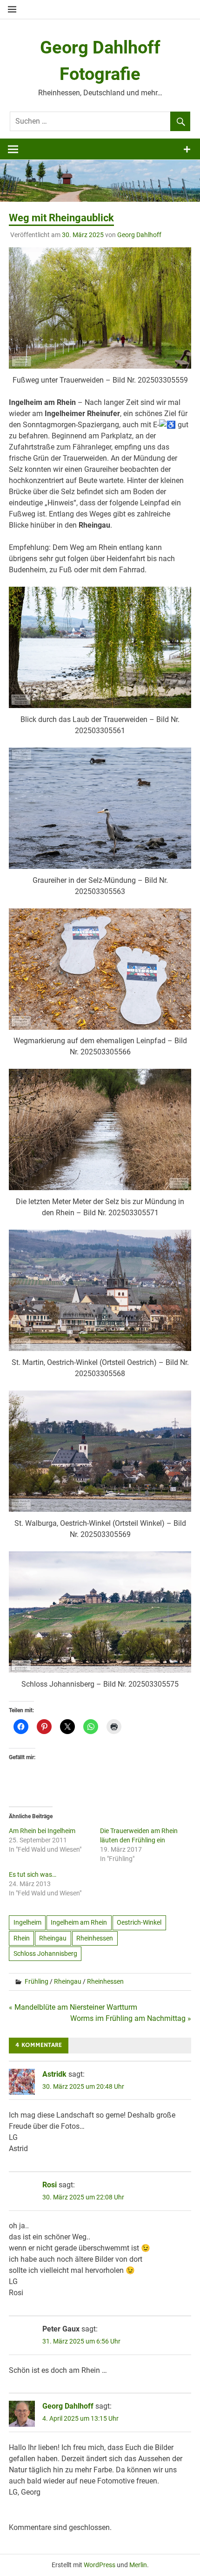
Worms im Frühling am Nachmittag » (131, 2018)
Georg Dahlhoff (139, 235)
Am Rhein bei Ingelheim (42, 1831)
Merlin (138, 2565)
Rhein (22, 1938)
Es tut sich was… (33, 1874)
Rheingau (53, 1938)
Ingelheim (27, 1922)
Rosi (50, 2185)
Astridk (54, 2074)
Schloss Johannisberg (45, 1954)
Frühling (37, 1981)
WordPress (100, 2565)
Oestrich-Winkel (139, 1922)
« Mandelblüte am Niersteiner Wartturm (73, 2007)
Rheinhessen (95, 1938)
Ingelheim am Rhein (79, 1922)
